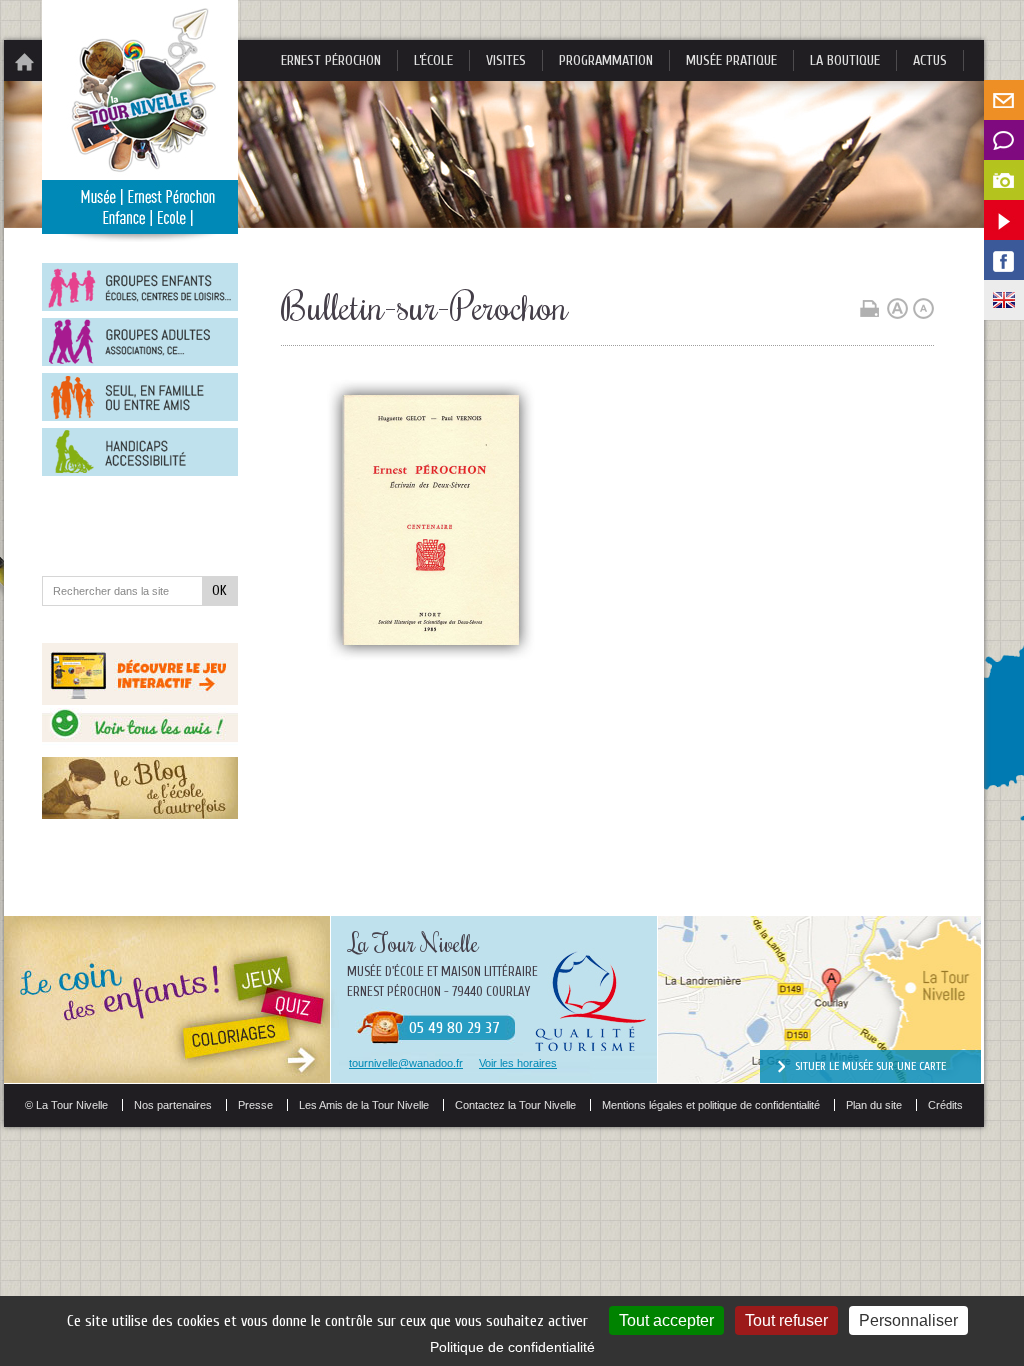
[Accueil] (23, 60)
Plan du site (874, 1105)
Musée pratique (731, 60)
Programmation (606, 60)
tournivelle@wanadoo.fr (406, 1063)
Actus (930, 60)
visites (506, 60)
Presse (255, 1105)
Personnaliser (908, 1320)
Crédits (945, 1105)
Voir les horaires (518, 1063)
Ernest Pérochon (331, 60)
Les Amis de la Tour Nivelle (364, 1105)
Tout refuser (786, 1320)
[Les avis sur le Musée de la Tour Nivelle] (140, 749)
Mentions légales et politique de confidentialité (711, 1105)
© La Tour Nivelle (66, 1105)
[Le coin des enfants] (167, 1078)
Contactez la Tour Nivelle (515, 1105)
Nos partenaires (173, 1105)
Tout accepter (666, 1320)
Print (869, 308)
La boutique (845, 60)
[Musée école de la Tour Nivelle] (140, 229)
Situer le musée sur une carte (870, 1066)
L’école (433, 60)
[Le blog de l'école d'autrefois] (140, 814)
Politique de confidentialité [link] (512, 1347)
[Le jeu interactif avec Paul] (140, 700)
